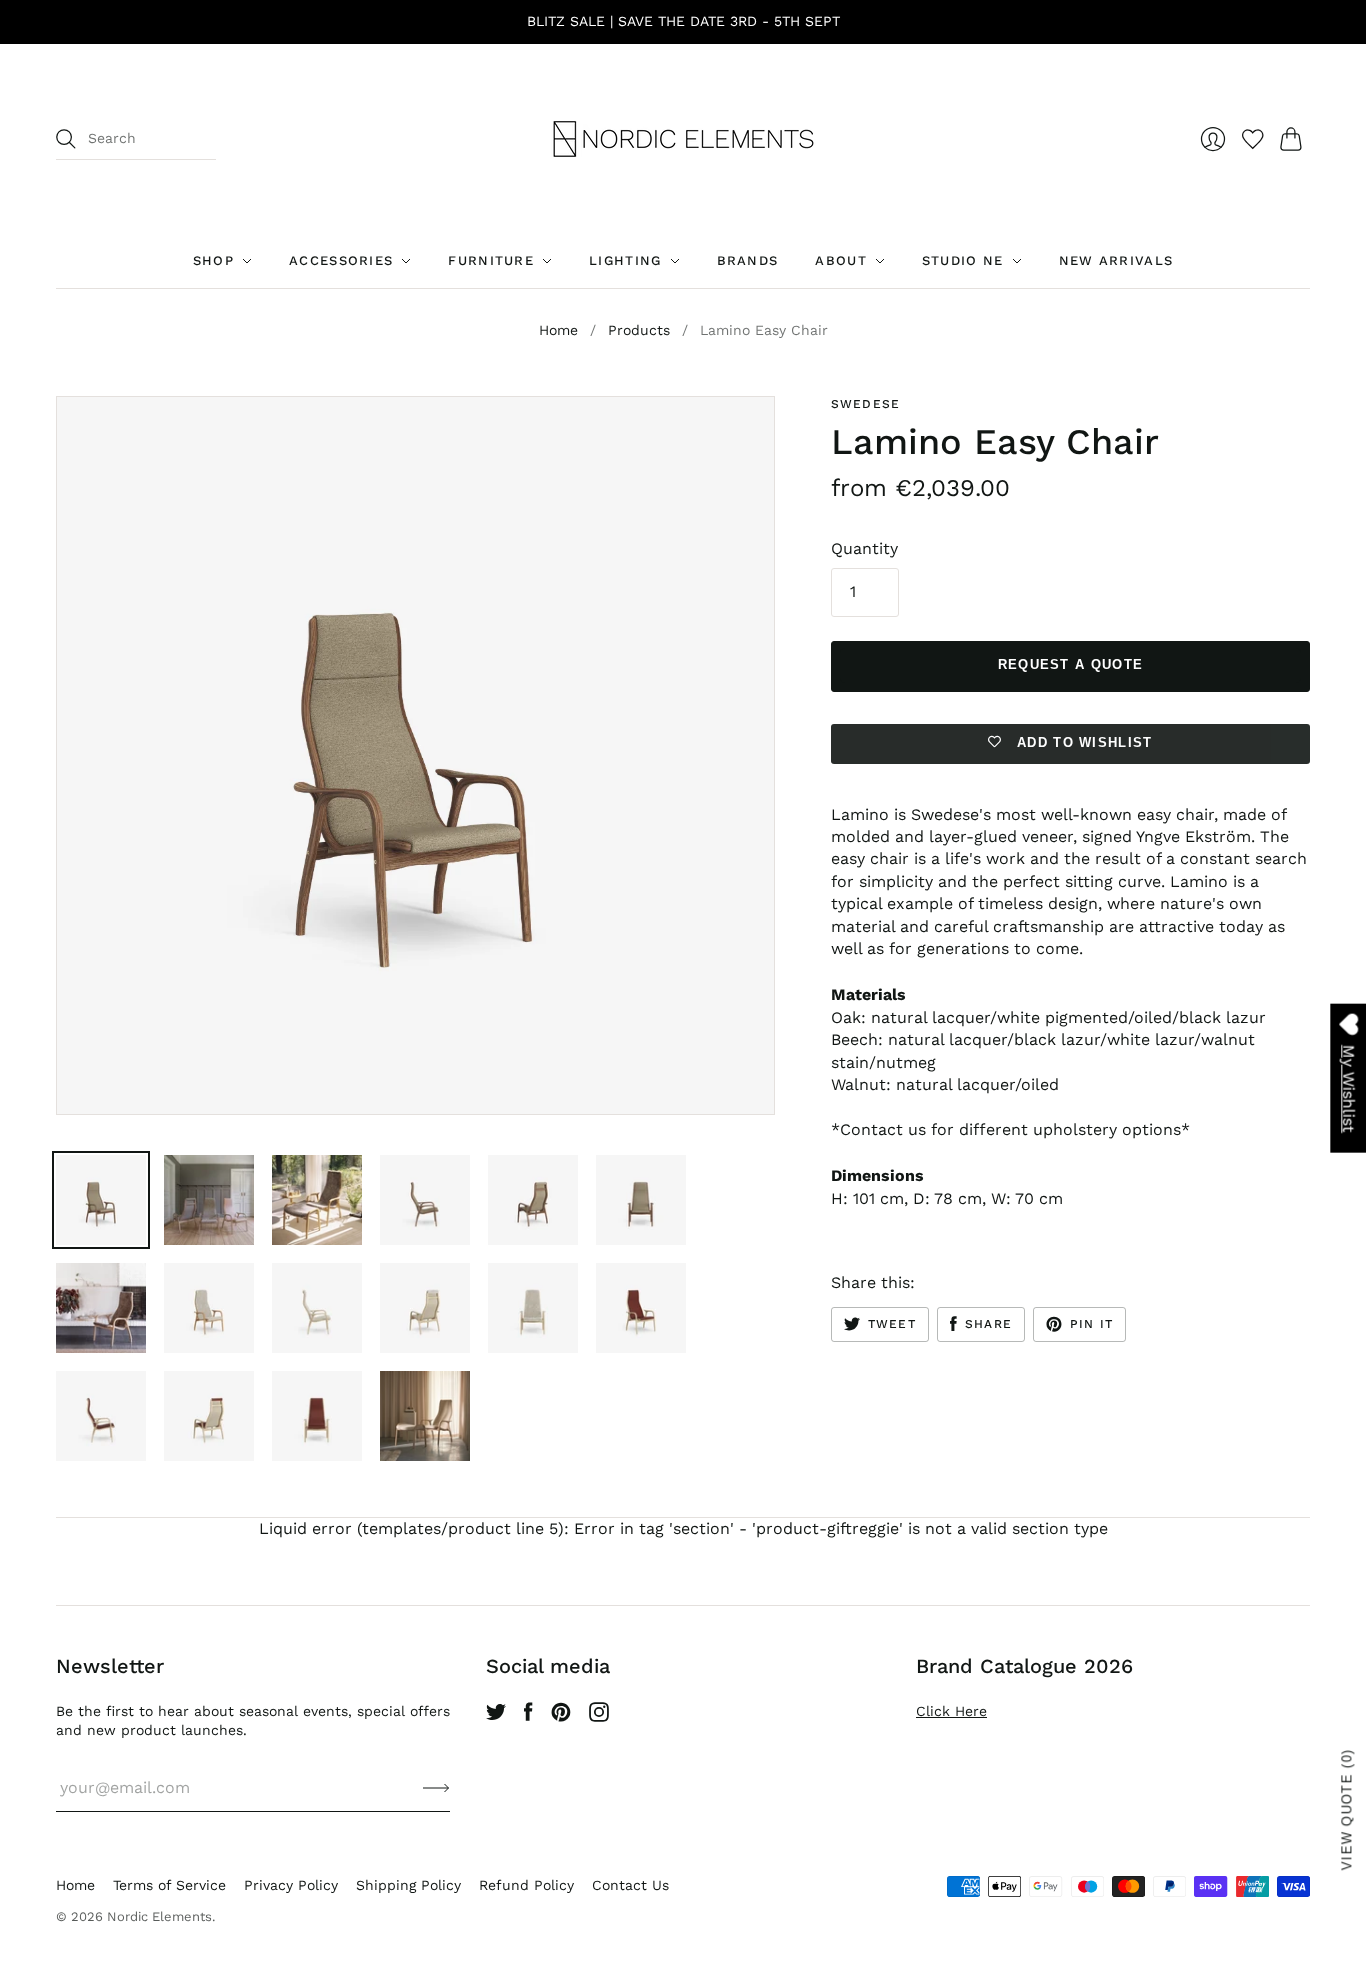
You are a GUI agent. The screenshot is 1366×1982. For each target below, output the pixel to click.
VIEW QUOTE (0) (1347, 1809)
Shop (213, 260)
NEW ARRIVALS (1116, 260)
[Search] (66, 139)
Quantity (864, 548)
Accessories (341, 260)
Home (558, 330)
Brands (748, 260)
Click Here (951, 1711)
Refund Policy (526, 1885)
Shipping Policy (408, 1885)
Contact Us (630, 1885)
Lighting (625, 260)
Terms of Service (169, 1885)
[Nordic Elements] (683, 139)
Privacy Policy (291, 1885)
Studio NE (963, 260)
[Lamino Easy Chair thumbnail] (101, 1200)
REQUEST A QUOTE (1071, 664)
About (841, 260)
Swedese (865, 404)
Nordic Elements (159, 1916)
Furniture (491, 260)
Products (639, 330)
